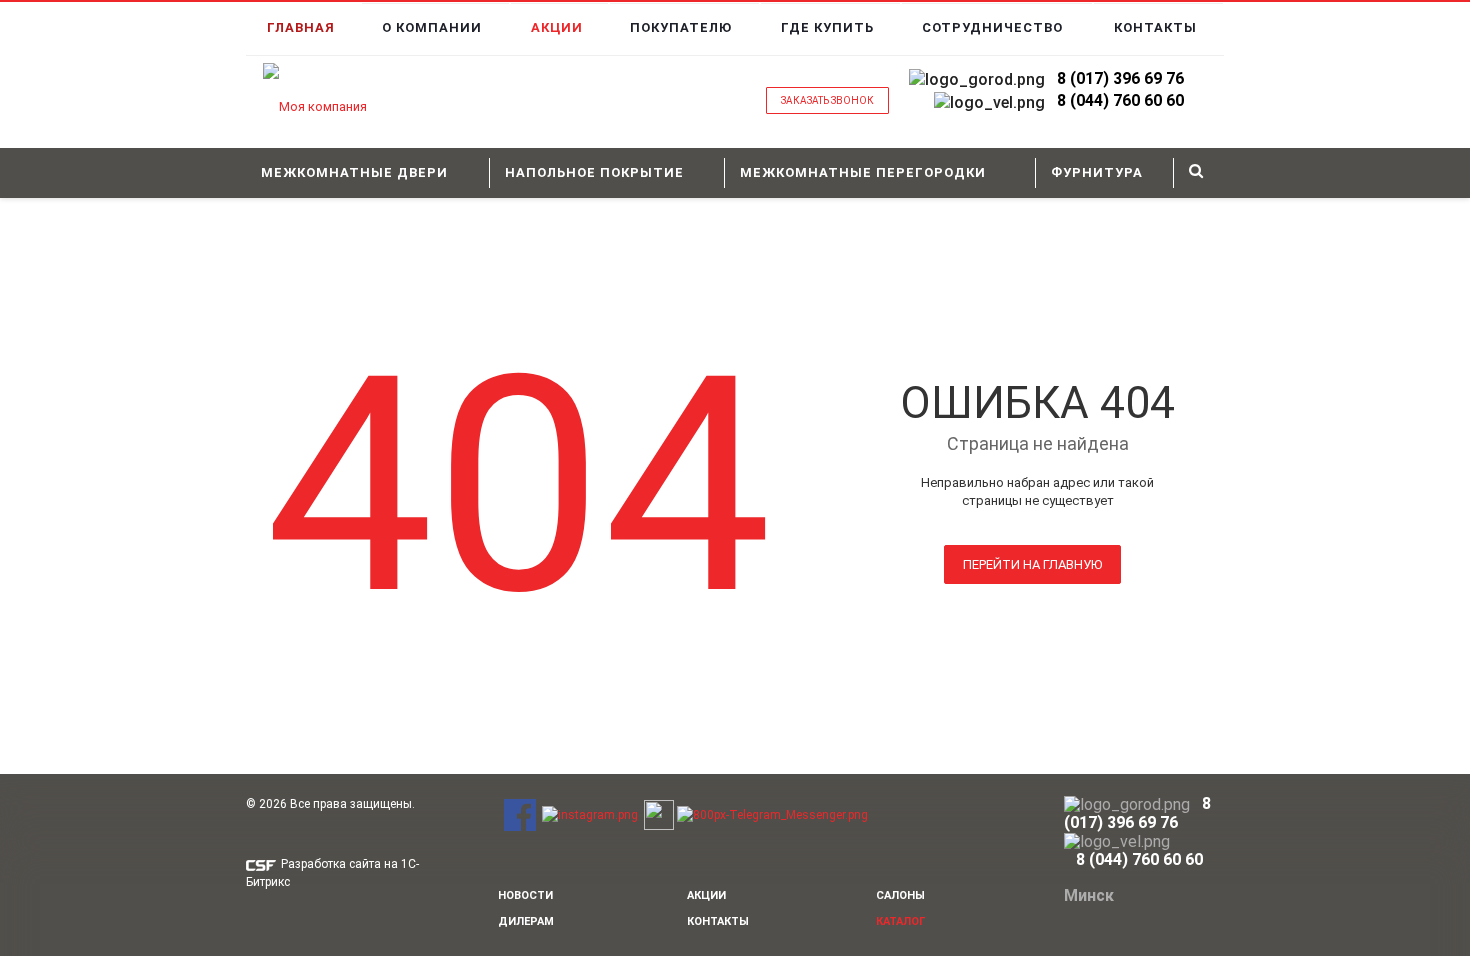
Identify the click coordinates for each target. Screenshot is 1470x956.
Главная (301, 27)
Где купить (827, 27)
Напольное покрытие (594, 172)
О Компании (432, 27)
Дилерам (526, 921)
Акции (557, 27)
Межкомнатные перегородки (863, 172)
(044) (1089, 100)
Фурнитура (1097, 172)
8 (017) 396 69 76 (1120, 78)
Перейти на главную (1032, 564)
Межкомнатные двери (354, 172)
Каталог (900, 921)
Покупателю (681, 27)
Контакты (1155, 27)
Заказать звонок (827, 100)
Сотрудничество (992, 27)
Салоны (900, 895)
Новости (525, 895)
